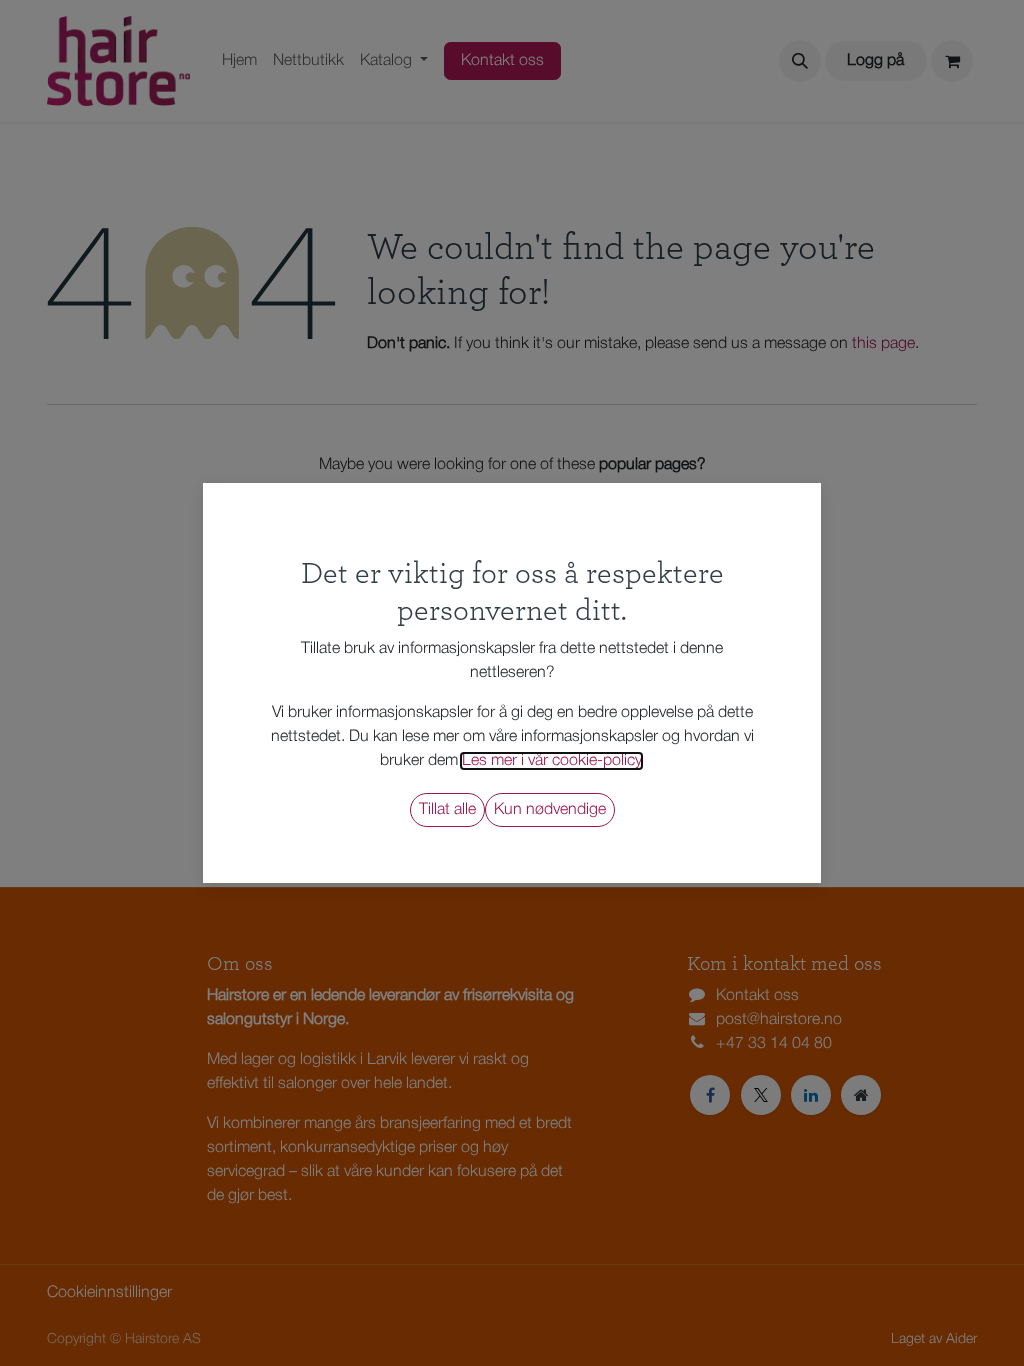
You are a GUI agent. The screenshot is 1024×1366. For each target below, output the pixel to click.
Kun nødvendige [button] (550, 810)
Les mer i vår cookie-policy (551, 761)
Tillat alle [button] (447, 810)
